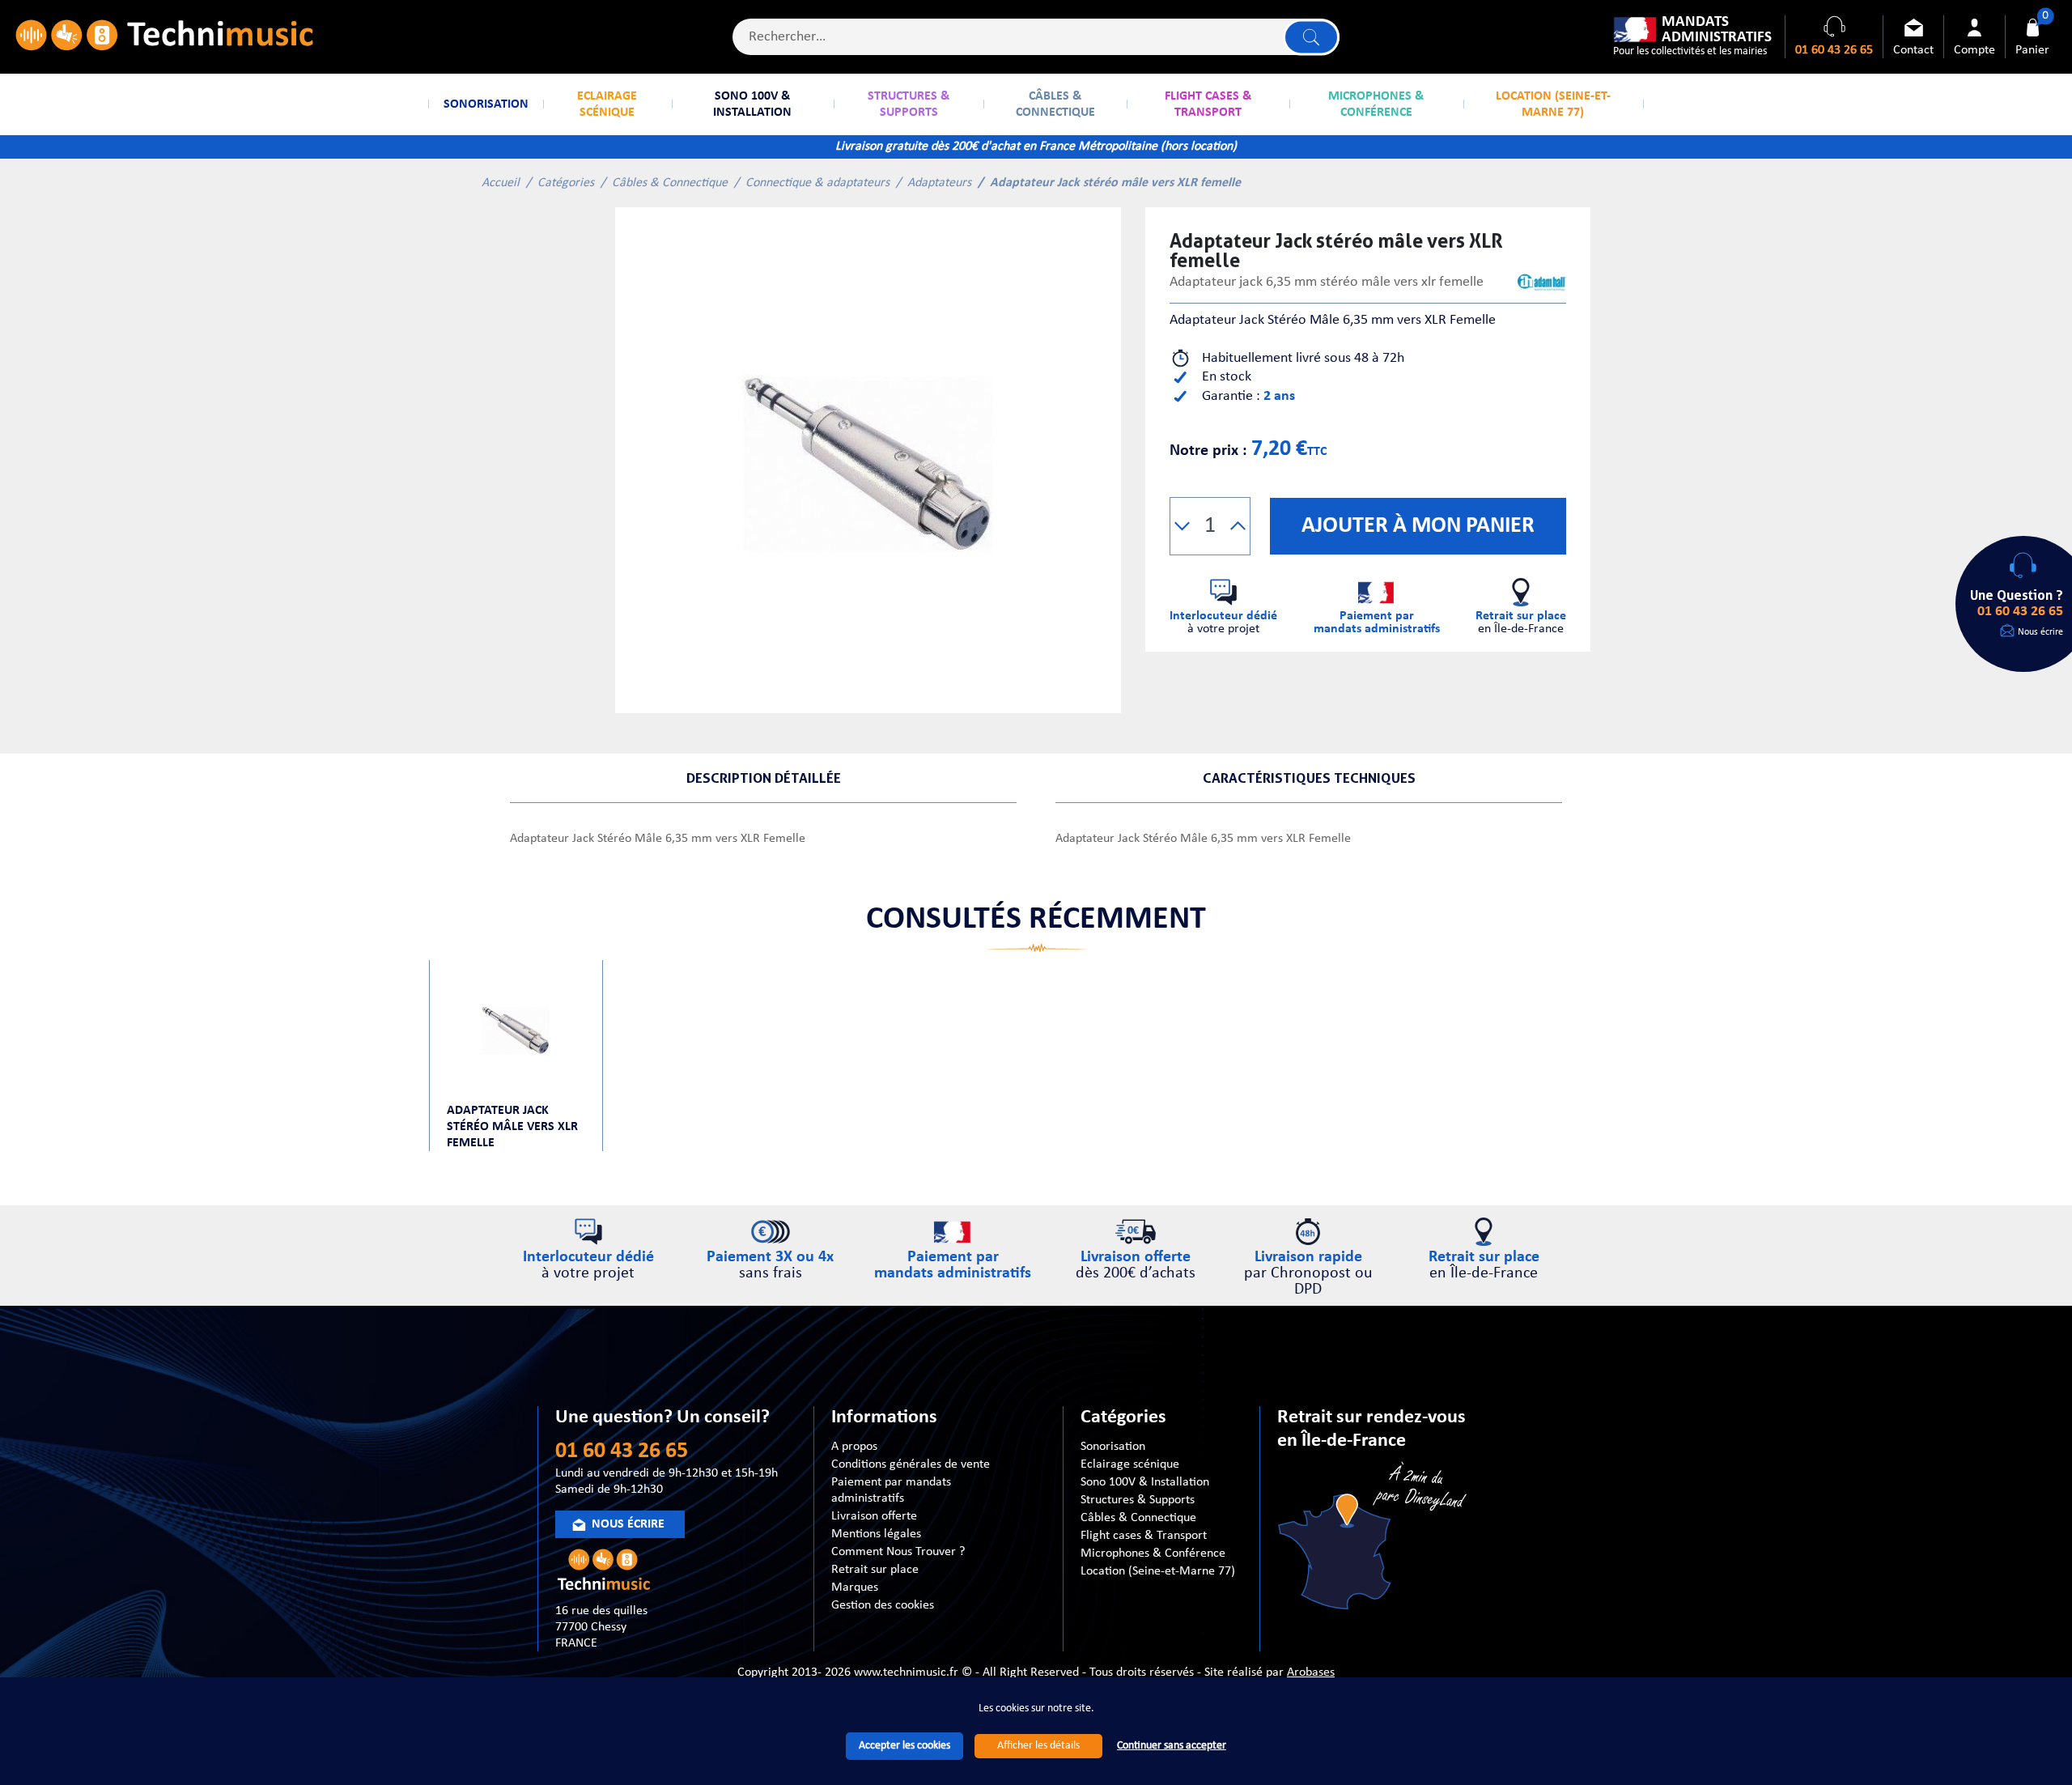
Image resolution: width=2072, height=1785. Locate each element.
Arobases (1311, 1672)
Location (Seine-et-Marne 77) (1158, 1571)
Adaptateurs (939, 183)
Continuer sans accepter (1172, 1746)
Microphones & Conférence (1153, 1553)
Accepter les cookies (904, 1746)
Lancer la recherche (1311, 37)
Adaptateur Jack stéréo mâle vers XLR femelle (512, 1127)
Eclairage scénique (1130, 1464)
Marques (855, 1587)
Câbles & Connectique (670, 183)
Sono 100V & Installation (1145, 1482)
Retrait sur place (875, 1570)
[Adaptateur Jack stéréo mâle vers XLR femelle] (868, 460)
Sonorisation (1113, 1447)
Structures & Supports (1138, 1500)
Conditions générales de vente (911, 1464)
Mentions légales (876, 1534)
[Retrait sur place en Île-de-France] (1374, 1539)
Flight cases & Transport (1144, 1536)
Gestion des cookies (883, 1605)
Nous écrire (2040, 632)
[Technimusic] (164, 37)
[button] (1182, 526)
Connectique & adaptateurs (817, 183)
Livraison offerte (874, 1516)
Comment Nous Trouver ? (898, 1552)
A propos (854, 1447)
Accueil (501, 183)
